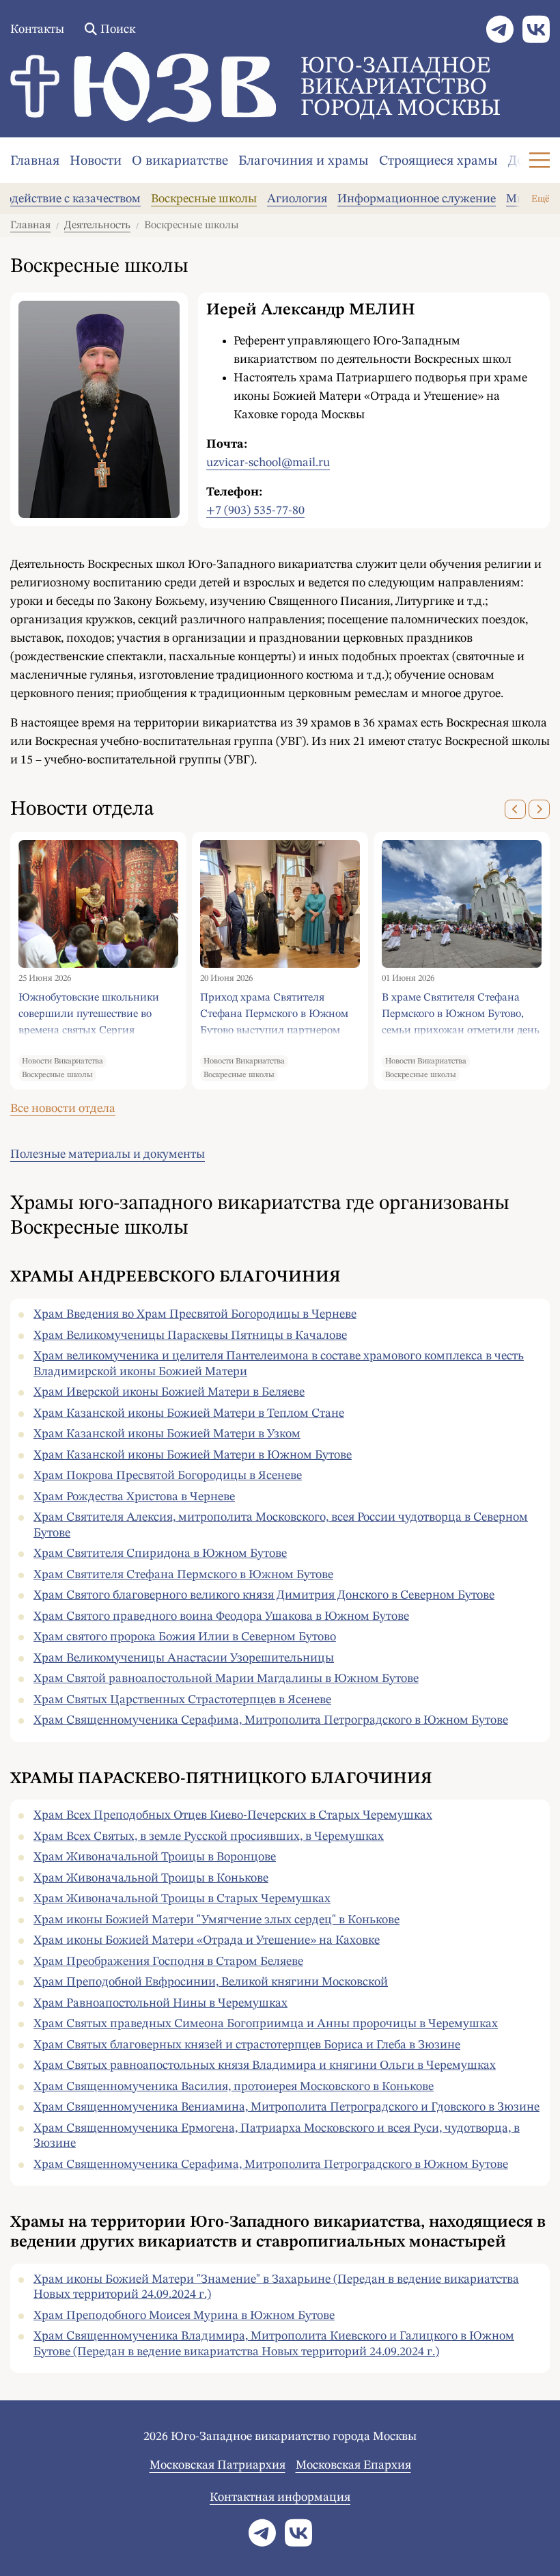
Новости (96, 161)
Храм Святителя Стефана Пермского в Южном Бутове (183, 1575)
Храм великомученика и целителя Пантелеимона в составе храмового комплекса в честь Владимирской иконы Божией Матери (279, 1364)
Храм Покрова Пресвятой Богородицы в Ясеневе (168, 1476)
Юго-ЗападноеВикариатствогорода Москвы (401, 87)
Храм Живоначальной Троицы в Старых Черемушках (182, 1899)
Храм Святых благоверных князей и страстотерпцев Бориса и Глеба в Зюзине (247, 2045)
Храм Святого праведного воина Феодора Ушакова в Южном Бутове (221, 1616)
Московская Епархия (353, 2465)
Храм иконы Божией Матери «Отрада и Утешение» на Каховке (207, 1940)
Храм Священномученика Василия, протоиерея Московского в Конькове (234, 2087)
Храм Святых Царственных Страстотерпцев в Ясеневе (182, 1700)
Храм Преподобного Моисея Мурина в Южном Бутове (184, 2316)
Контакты (37, 29)
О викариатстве (180, 161)
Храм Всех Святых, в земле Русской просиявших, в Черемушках (209, 1836)
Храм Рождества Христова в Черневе (134, 1497)
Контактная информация (280, 2497)
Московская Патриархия (218, 2465)
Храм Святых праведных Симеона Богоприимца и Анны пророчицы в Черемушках (266, 2024)
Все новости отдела (63, 1109)
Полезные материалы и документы (108, 1154)
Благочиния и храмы (304, 161)
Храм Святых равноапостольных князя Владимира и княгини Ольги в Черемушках (265, 2065)
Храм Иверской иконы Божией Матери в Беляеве (169, 1392)
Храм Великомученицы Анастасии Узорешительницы (184, 1658)
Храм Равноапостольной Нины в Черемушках (160, 2003)
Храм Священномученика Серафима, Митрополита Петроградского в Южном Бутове (271, 1720)
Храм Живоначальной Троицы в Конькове (151, 1878)
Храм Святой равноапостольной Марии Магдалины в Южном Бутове (226, 1679)
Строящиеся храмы (438, 161)
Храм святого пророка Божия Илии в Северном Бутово (185, 1637)
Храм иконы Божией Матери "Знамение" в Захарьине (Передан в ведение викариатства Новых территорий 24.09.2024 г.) (276, 2287)
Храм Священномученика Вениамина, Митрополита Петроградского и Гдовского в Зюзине (286, 2107)
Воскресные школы (204, 199)
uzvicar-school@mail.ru (268, 463)
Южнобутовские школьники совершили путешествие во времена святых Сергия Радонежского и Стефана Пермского (89, 1014)
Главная (35, 161)
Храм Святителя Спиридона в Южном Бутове (160, 1554)
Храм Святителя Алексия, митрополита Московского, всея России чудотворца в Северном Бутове (281, 1525)
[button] (515, 809)
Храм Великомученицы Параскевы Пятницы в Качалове (190, 1336)
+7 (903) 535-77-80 (255, 511)
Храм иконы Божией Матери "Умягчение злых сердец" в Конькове (216, 1920)
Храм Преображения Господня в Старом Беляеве (168, 1962)
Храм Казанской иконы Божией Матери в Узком (167, 1434)
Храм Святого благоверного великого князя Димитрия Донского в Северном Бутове (264, 1595)
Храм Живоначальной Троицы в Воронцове (155, 1857)
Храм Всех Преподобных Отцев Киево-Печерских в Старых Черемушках (233, 1815)
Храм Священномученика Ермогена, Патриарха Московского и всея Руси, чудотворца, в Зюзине (277, 2136)
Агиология (297, 199)
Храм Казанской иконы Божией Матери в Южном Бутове (193, 1455)
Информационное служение (417, 199)
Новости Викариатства (62, 1061)
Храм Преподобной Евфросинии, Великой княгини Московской (211, 1982)
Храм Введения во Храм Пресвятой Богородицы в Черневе (195, 1314)
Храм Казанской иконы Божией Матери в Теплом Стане (189, 1413)
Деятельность (97, 226)
